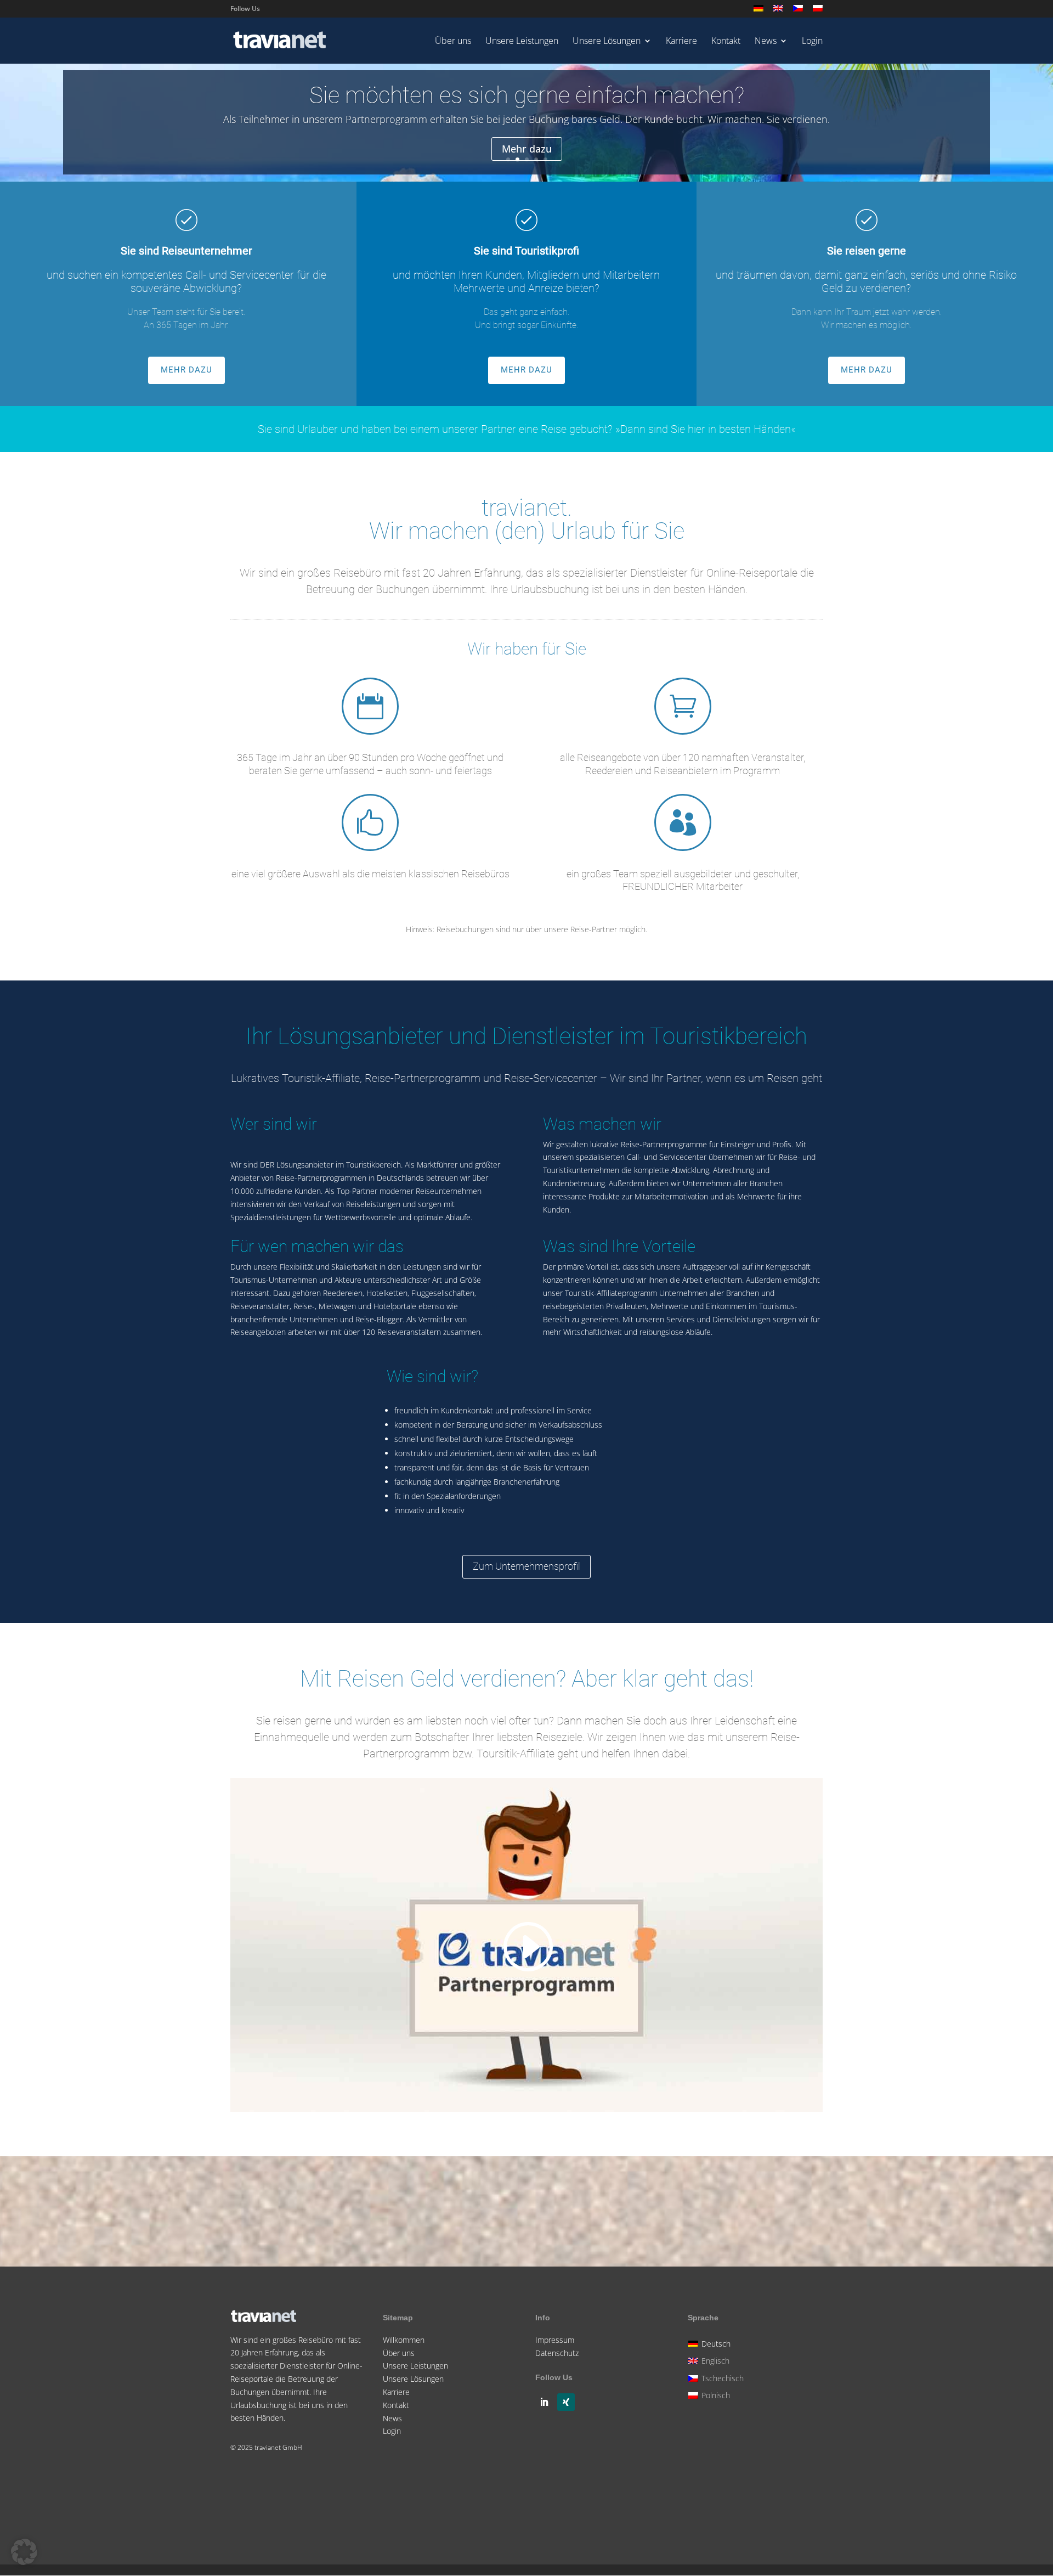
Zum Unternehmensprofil (526, 1566)
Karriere (681, 42)
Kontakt (726, 42)
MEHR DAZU (186, 370)
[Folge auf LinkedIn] (544, 2402)
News (766, 42)
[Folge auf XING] (566, 2402)
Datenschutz (557, 2353)
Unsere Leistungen (522, 42)
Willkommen (404, 2340)
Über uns (453, 42)
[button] (24, 2552)
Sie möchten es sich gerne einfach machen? (527, 95)
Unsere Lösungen (607, 42)
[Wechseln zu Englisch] (778, 11)
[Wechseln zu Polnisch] (818, 11)
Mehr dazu (527, 149)
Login (812, 42)
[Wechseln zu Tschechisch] (798, 11)
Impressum (555, 2340)
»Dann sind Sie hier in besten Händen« (706, 429)
